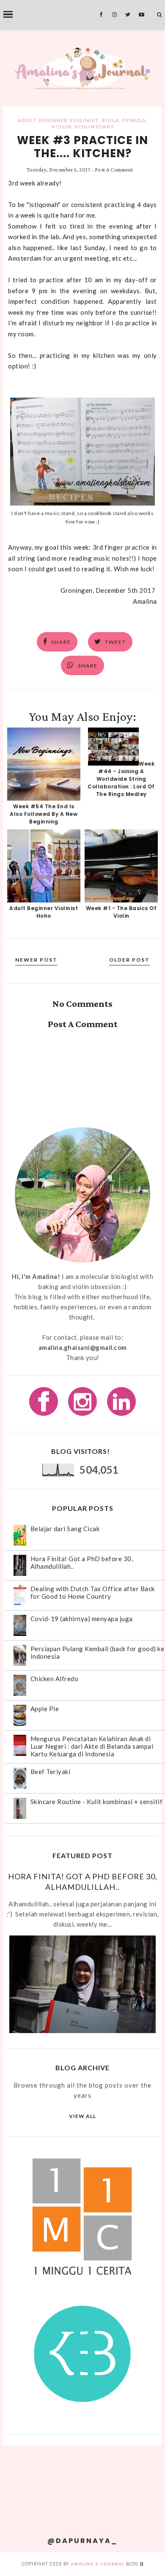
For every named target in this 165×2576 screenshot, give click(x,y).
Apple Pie (45, 1709)
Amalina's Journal (98, 2564)
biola (110, 120)
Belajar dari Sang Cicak (65, 1529)
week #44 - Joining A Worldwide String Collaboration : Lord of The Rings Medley (121, 779)
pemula (134, 120)
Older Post (129, 960)
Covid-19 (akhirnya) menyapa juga (82, 1619)
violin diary (94, 127)
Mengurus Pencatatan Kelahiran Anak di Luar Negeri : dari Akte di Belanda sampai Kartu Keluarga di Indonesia (92, 1746)
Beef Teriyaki (51, 1772)
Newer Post (36, 960)
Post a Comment (114, 170)
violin (61, 127)
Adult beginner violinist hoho (44, 912)
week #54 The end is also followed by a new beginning (44, 814)
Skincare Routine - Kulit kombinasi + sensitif (97, 1802)
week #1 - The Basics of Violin (121, 912)
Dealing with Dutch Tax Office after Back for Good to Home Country (93, 1592)
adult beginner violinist (58, 120)
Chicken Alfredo (55, 1679)
